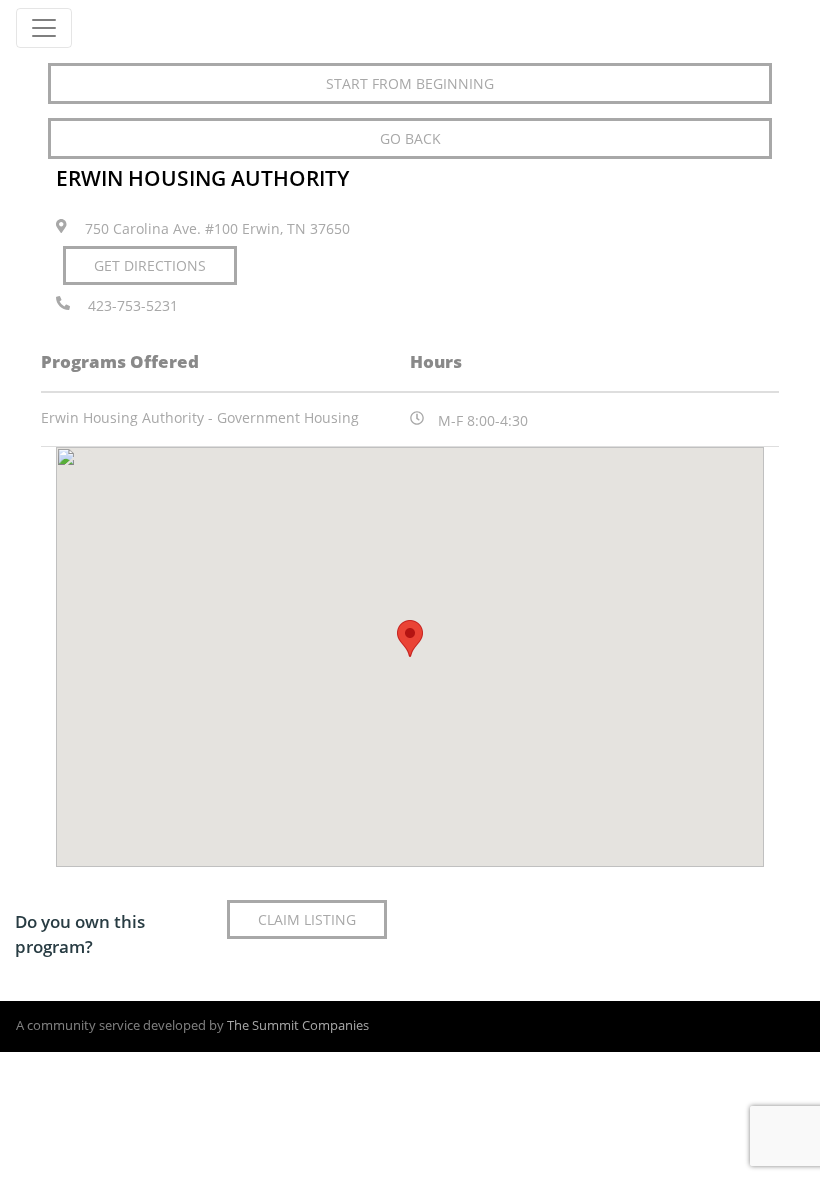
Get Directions (150, 265)
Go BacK (410, 138)
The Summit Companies (298, 1025)
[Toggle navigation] (44, 28)
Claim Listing (307, 919)
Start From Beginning (410, 83)
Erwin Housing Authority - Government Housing (200, 417)
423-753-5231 (133, 306)
